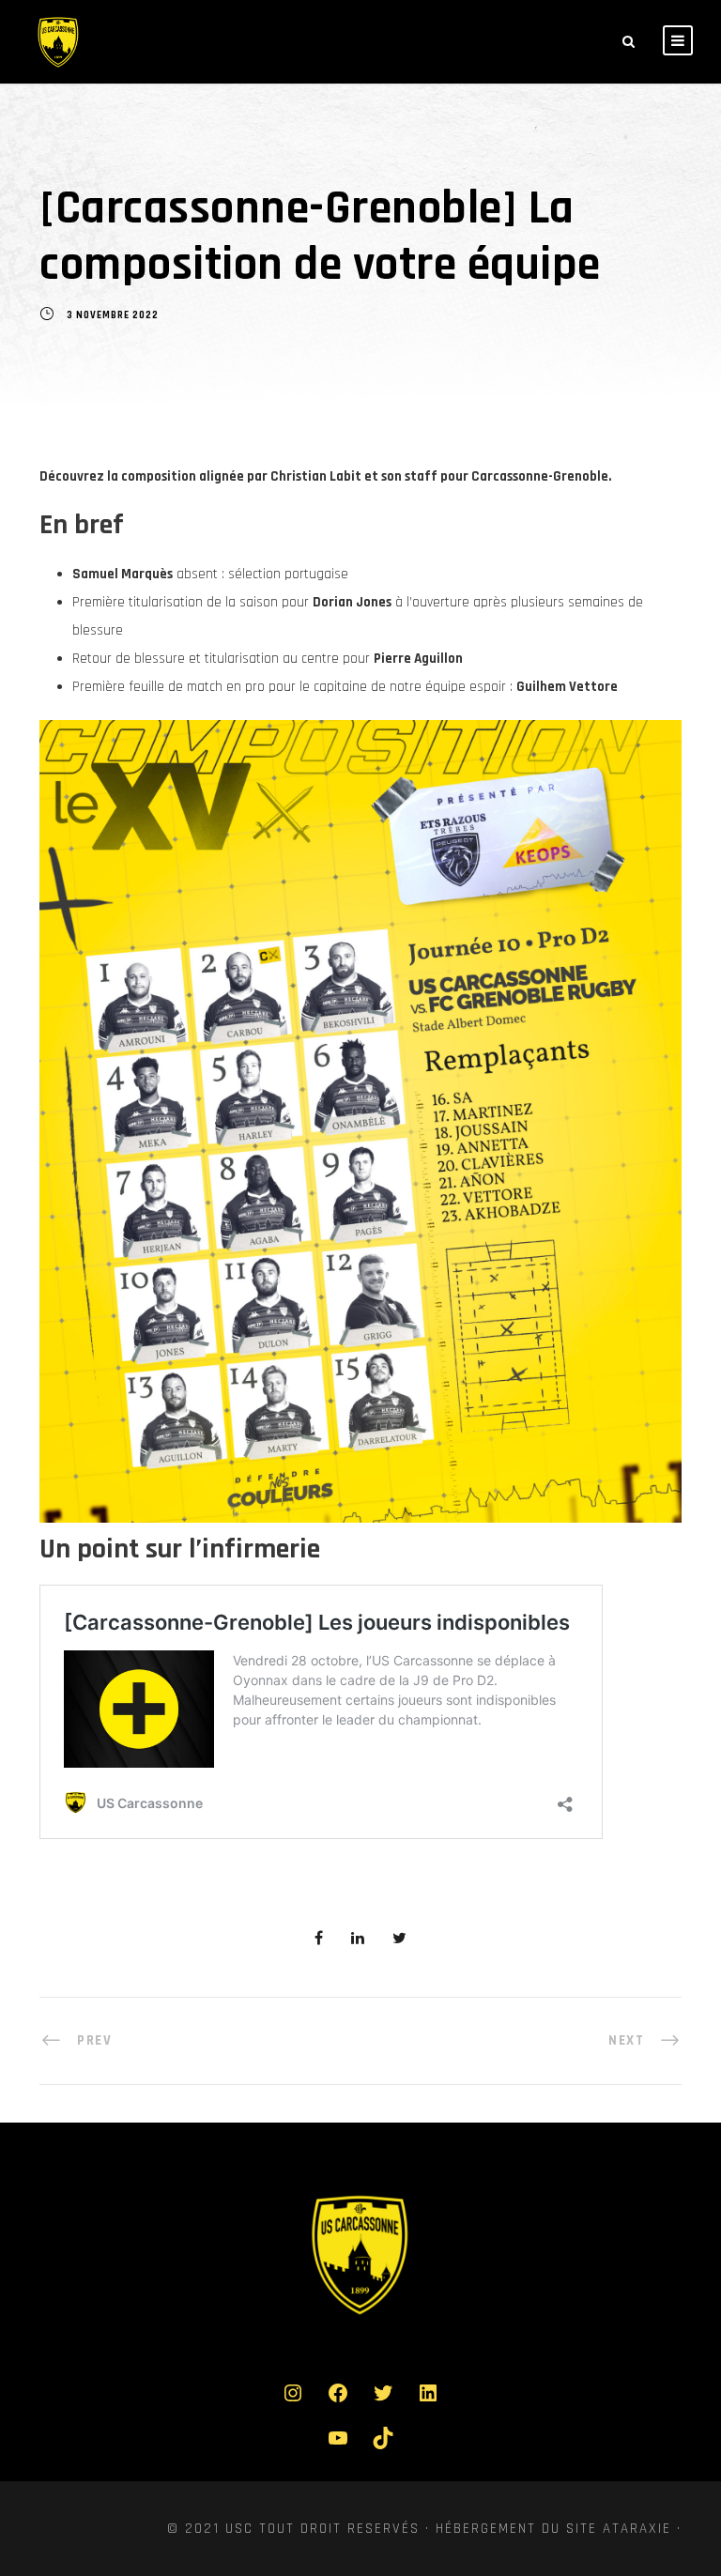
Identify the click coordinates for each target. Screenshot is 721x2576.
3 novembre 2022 (113, 316)
